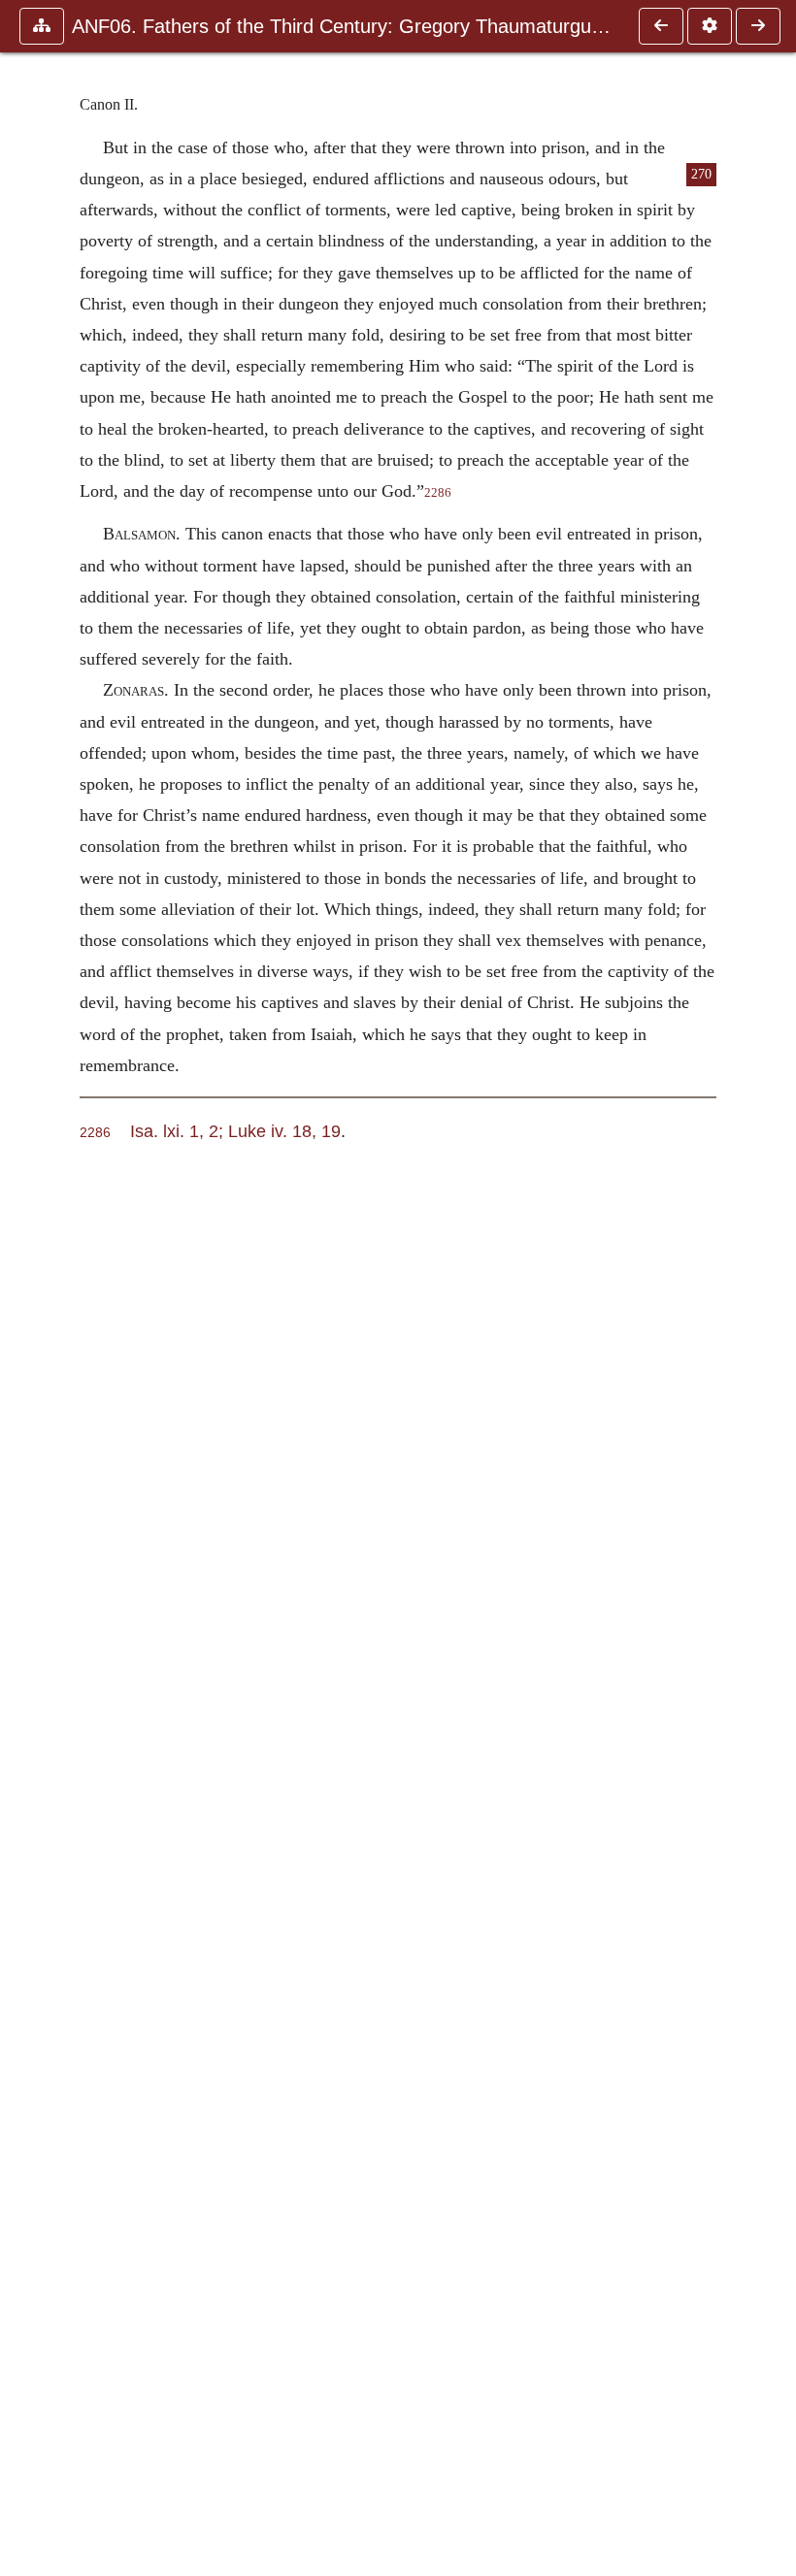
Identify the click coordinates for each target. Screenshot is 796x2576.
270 (701, 174)
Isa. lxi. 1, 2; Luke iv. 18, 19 (235, 1131)
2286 (438, 493)
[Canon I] (661, 26)
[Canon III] (758, 26)
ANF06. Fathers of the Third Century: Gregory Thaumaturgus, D (346, 26)
